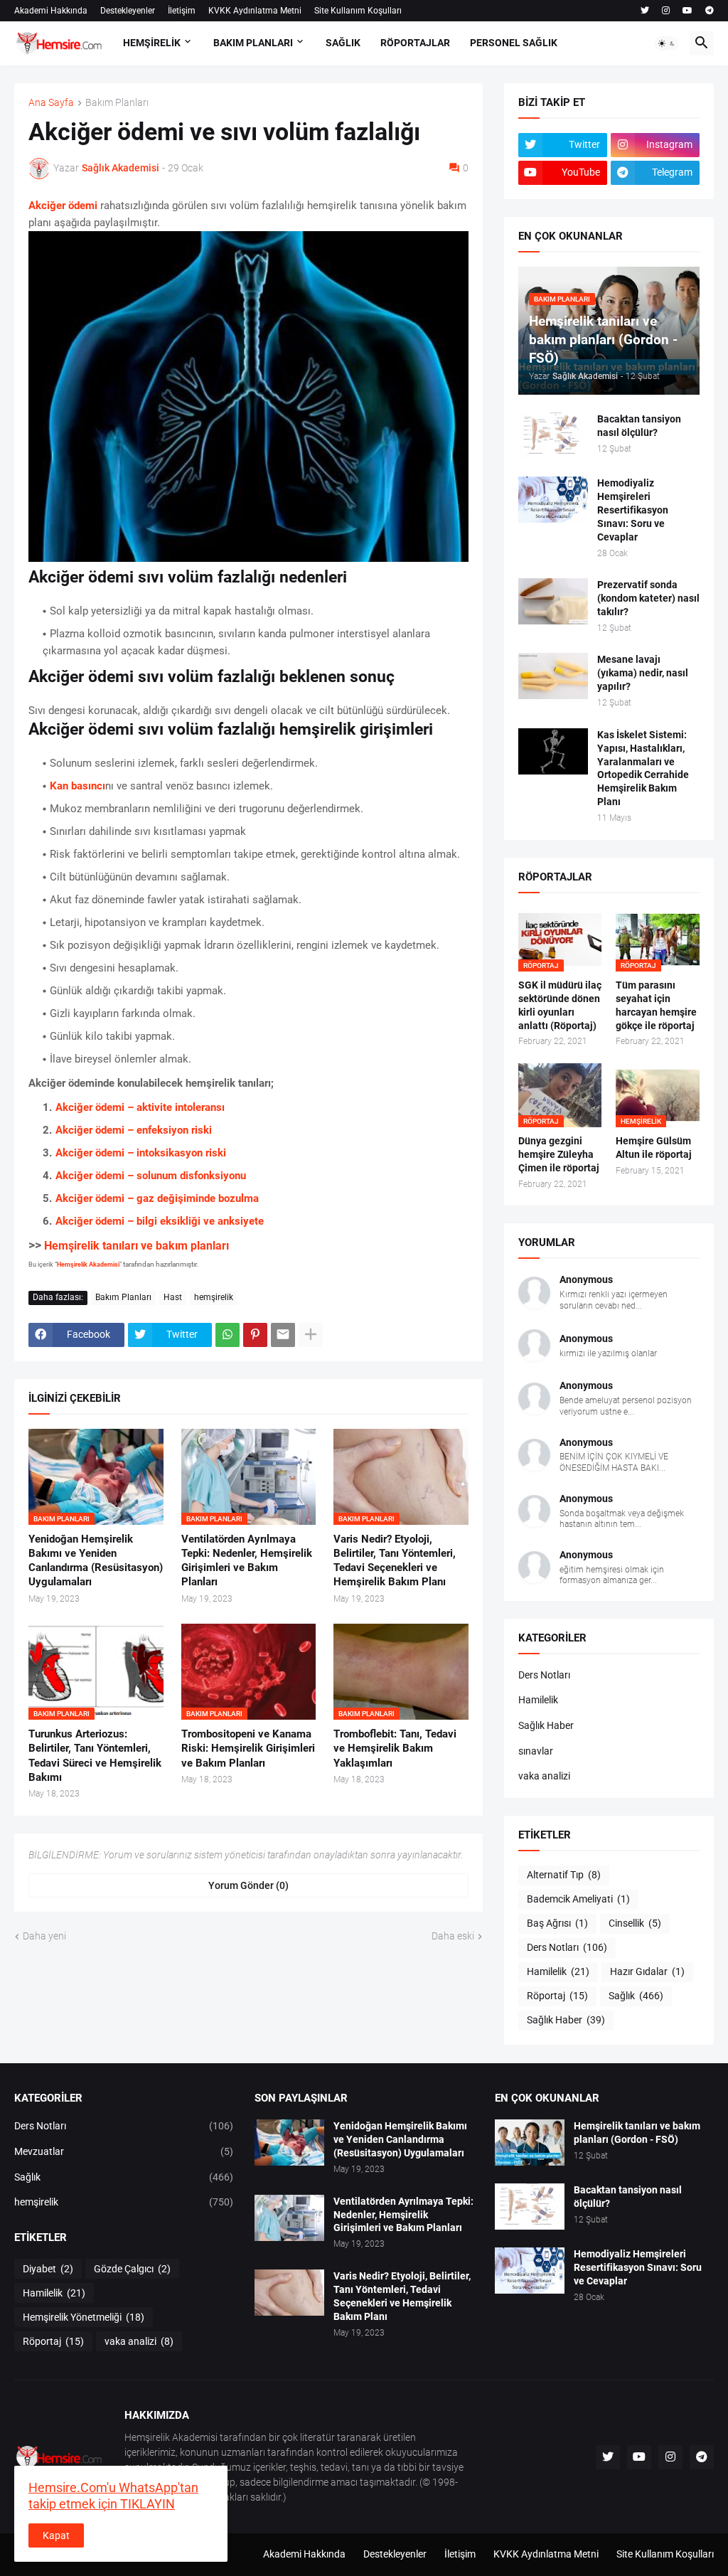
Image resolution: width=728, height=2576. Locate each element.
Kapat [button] (56, 2535)
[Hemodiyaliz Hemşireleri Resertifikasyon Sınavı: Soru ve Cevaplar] (553, 500)
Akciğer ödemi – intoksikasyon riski (141, 1153)
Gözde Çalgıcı (132, 2269)
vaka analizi (544, 1776)
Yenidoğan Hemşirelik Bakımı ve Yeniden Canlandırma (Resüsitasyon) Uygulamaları (96, 1561)
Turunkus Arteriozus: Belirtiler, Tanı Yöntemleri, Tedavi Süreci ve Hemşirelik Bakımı (95, 1756)
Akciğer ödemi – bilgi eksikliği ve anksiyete (160, 1221)
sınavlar (536, 1751)
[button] (667, 43)
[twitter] (645, 11)
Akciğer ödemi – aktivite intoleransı (140, 1107)
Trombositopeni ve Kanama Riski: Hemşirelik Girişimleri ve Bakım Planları (248, 1749)
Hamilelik (538, 1700)
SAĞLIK (343, 43)
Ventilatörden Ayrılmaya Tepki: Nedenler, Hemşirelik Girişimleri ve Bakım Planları (247, 1561)
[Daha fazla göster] (311, 1335)
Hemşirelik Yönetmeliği (84, 2317)
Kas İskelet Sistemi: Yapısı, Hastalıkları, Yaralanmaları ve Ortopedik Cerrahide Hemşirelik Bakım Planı (643, 768)
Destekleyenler (128, 11)
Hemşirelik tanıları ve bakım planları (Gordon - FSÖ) (637, 2133)
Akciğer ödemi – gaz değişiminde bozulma (157, 1198)
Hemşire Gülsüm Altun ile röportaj (654, 1148)
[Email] (283, 1335)
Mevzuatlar (124, 2151)
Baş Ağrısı (557, 1923)
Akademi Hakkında (51, 11)
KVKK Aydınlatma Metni (255, 11)
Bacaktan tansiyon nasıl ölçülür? (639, 426)
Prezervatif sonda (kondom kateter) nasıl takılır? (648, 598)
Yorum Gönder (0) (248, 1885)
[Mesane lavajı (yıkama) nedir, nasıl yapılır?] (553, 676)
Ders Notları (544, 1675)
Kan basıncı (77, 786)
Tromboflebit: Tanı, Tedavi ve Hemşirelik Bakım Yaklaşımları (395, 1749)
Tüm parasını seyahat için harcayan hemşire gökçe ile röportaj (656, 1005)
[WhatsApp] (227, 1335)
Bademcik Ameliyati (578, 1899)
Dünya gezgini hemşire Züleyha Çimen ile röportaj (559, 1154)
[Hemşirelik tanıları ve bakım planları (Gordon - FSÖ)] (530, 2143)
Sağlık (636, 1996)
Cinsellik (635, 1923)
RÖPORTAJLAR (415, 43)
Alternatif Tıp (564, 1875)
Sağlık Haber (546, 1725)
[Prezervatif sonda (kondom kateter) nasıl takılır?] (553, 601)
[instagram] (666, 11)
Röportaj (557, 1996)
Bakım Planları (117, 103)
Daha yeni (44, 1936)
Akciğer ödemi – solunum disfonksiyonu (151, 1176)
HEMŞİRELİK (152, 43)
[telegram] (710, 11)
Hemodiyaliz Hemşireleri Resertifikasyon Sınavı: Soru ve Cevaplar (633, 510)
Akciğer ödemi (64, 206)
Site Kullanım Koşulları (358, 11)
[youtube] (687, 11)
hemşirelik (214, 1297)
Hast (173, 1297)
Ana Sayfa (51, 103)
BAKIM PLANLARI (253, 43)
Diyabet (48, 2269)
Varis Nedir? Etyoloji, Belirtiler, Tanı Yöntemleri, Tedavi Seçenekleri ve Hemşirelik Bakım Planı (395, 1561)
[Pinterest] (255, 1335)
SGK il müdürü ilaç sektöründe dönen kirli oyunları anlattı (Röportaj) (560, 1005)
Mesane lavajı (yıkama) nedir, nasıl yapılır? (643, 673)
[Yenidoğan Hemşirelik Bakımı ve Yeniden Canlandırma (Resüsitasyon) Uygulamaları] (289, 2143)
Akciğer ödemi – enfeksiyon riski (134, 1130)
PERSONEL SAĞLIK (514, 43)
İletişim (182, 11)
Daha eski (453, 1936)
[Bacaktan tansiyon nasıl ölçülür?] (553, 436)
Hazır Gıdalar (647, 1971)
